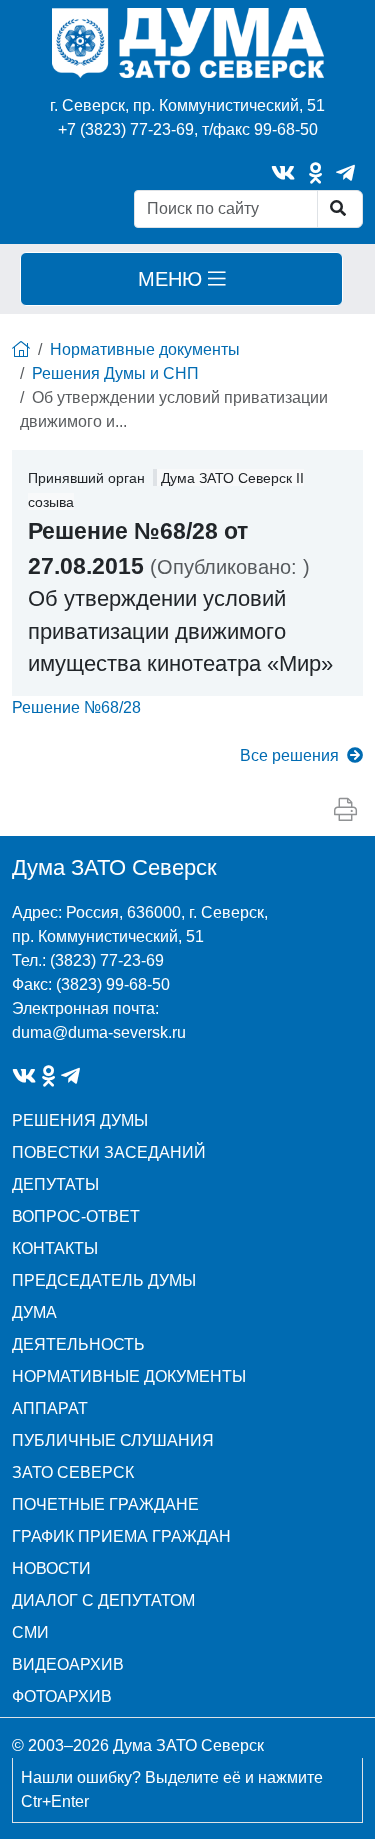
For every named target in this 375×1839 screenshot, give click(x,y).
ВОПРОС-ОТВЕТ (76, 1216)
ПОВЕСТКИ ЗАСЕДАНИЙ (109, 1152)
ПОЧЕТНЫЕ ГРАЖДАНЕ (105, 1504)
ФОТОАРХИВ (62, 1696)
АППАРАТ (50, 1408)
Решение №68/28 (76, 707)
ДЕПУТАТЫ (55, 1184)
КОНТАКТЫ (55, 1248)
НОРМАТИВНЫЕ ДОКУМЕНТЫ (129, 1376)
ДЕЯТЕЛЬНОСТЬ (78, 1344)
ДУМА (34, 1312)
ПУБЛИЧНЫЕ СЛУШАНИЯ (113, 1440)
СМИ (30, 1632)
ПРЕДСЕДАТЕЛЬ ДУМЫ (104, 1280)
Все (289, 755)
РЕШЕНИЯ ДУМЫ (80, 1120)
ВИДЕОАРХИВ (68, 1664)
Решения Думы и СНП (115, 373)
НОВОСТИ (51, 1568)
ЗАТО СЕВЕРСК (73, 1472)
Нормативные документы (145, 349)
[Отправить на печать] (345, 810)
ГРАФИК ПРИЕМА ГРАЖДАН (121, 1536)
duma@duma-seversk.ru (99, 1032)
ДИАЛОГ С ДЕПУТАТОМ (103, 1600)
